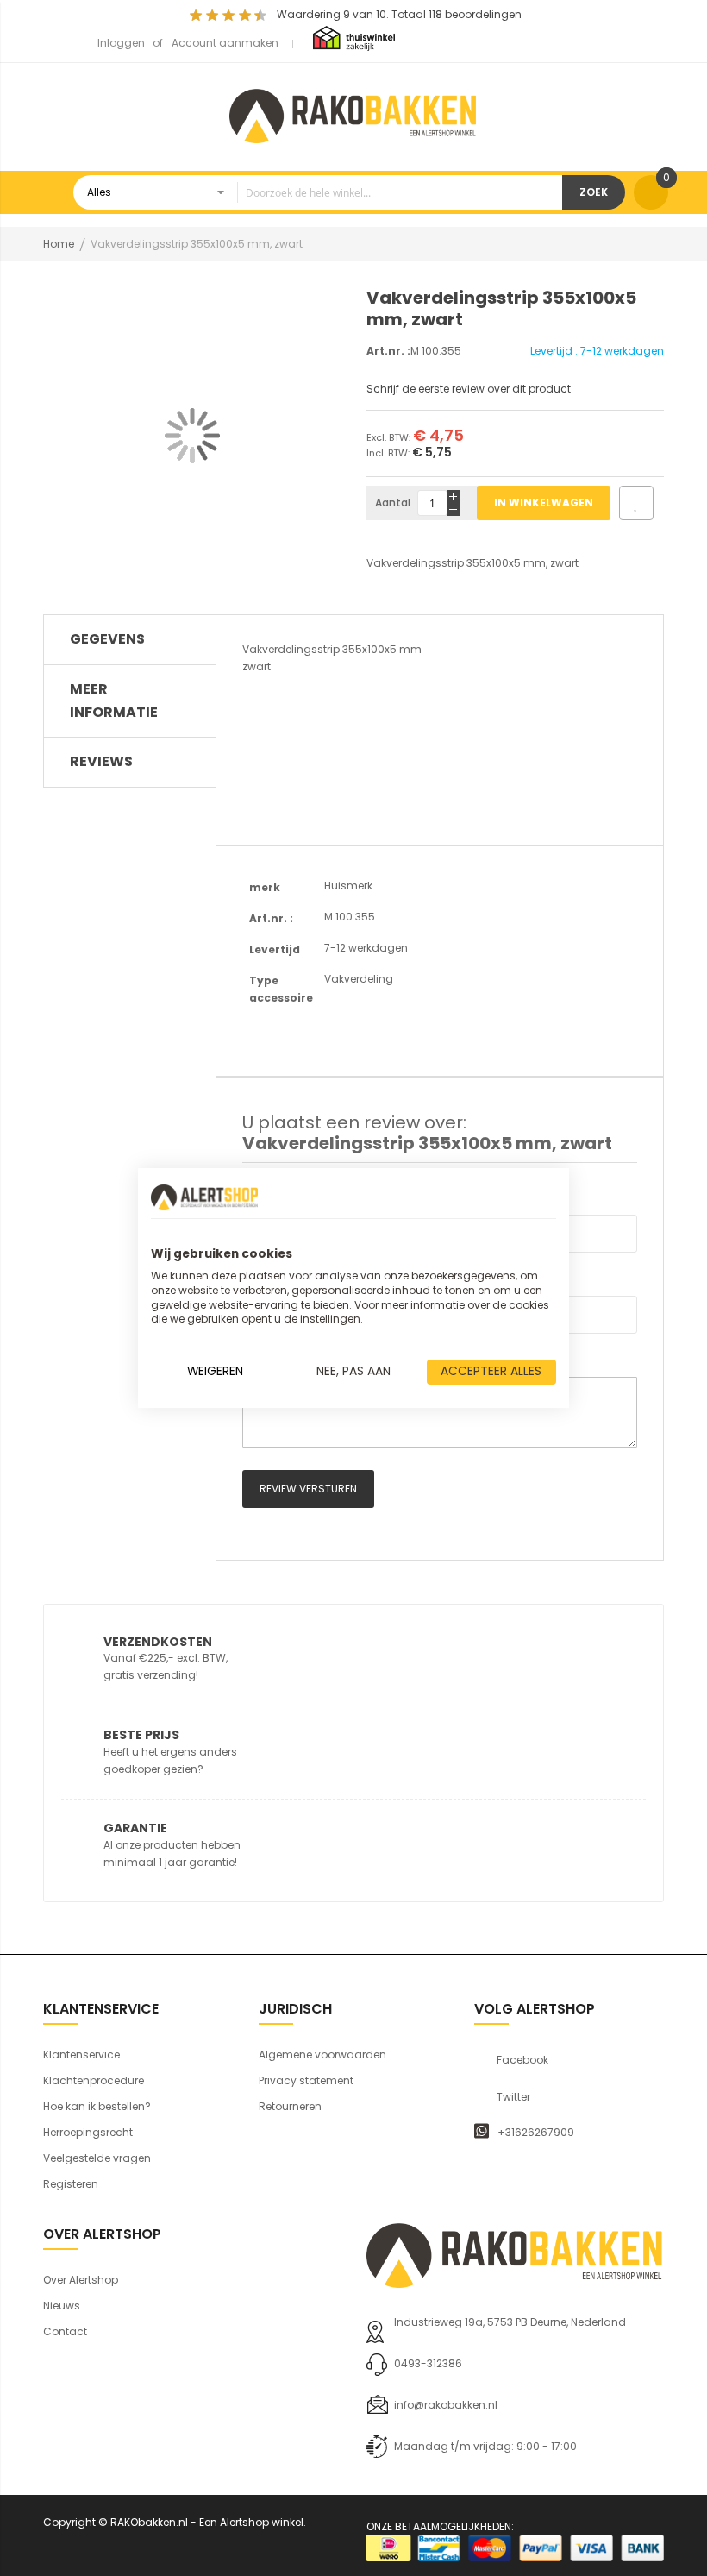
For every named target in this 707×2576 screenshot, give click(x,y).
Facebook (522, 2060)
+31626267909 (536, 2133)
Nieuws (62, 2306)
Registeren (71, 2184)
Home (59, 244)
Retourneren (290, 2106)
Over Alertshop (81, 2280)
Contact (65, 2331)
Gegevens (107, 639)
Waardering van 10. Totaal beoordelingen (399, 14)
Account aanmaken (225, 43)
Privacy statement (306, 2080)
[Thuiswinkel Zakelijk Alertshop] (354, 38)
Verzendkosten (158, 1642)
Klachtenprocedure (94, 2080)
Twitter (513, 2097)
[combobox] (318, 192)
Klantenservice (81, 2055)
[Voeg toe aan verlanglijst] (636, 503)
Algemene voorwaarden (322, 2055)
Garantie (135, 1828)
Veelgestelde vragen (97, 2158)
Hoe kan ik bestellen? (97, 2106)
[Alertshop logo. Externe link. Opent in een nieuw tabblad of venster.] (204, 1197)
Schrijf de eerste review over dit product (469, 389)
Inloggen (121, 43)
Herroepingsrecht (88, 2132)
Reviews (101, 761)
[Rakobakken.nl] (353, 114)
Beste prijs (141, 1735)
